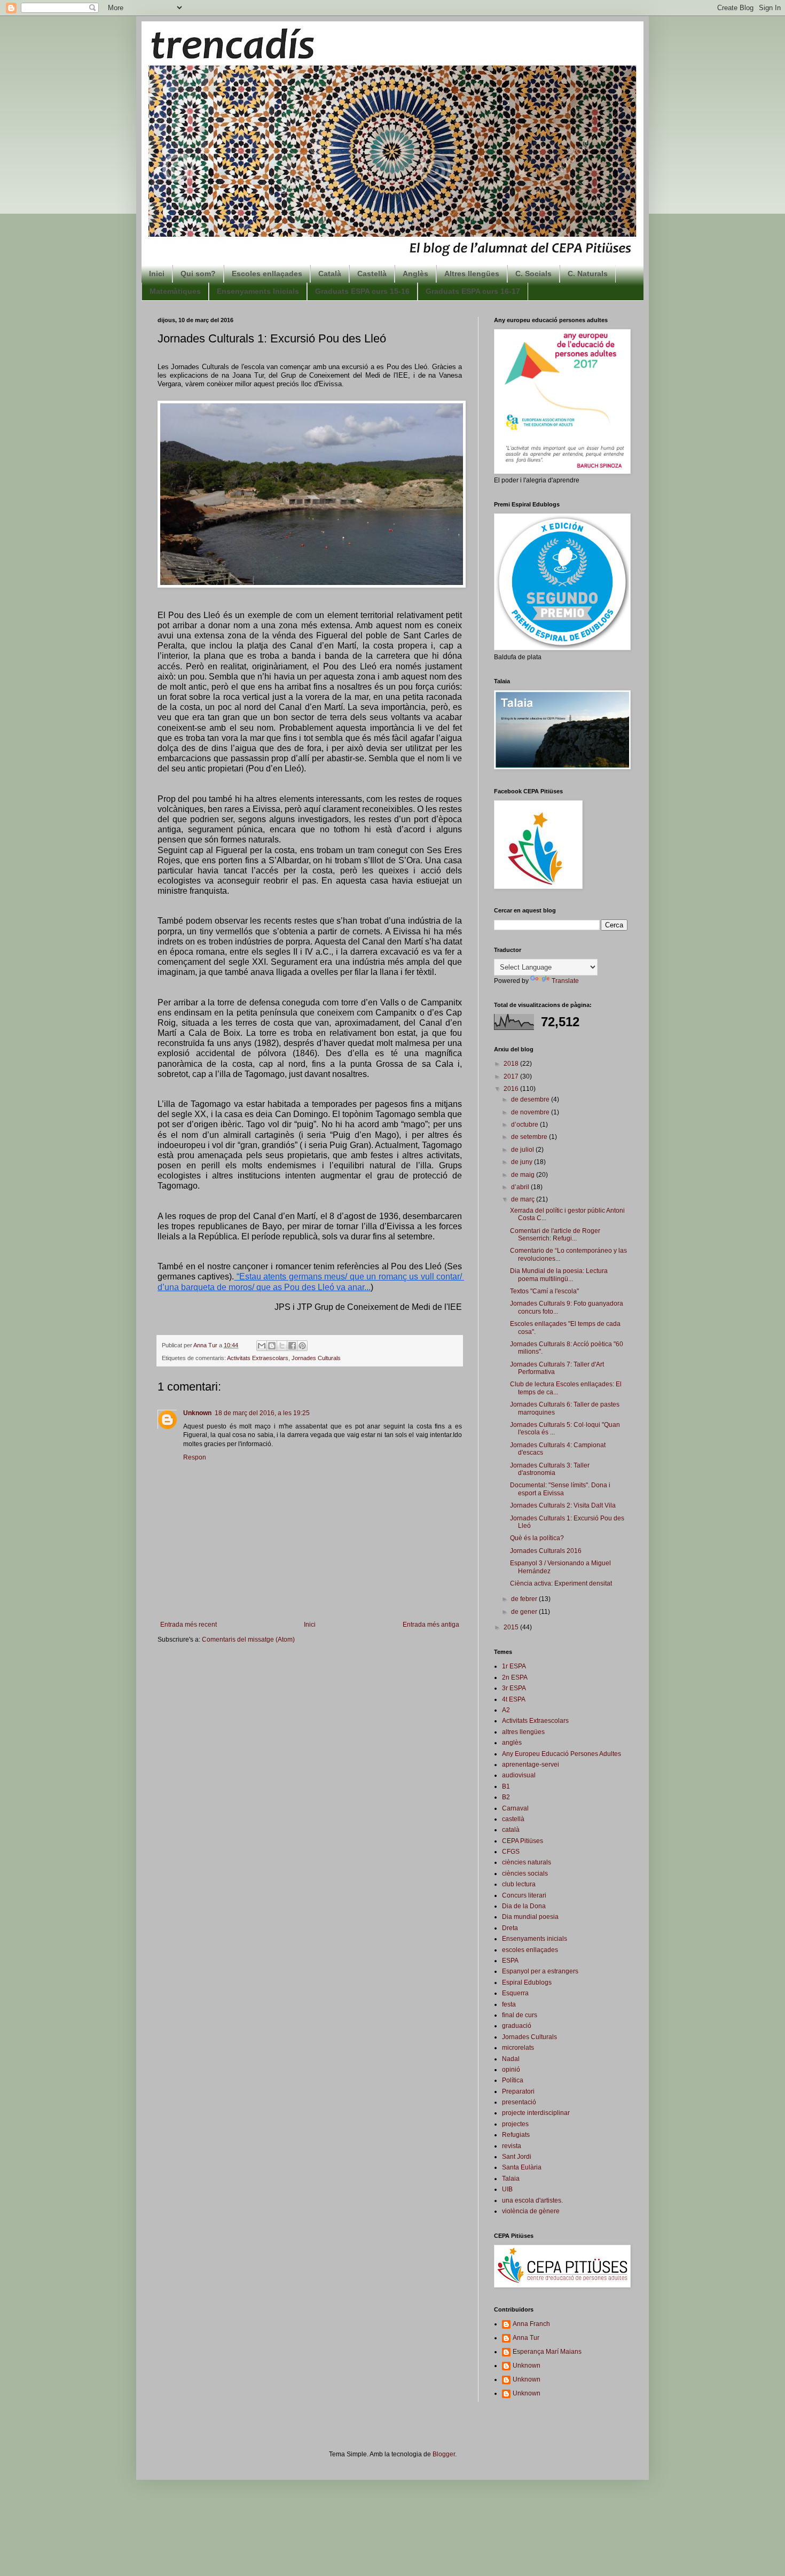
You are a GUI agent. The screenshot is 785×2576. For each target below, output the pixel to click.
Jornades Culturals (316, 1358)
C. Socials (533, 274)
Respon (195, 1457)
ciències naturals (527, 1862)
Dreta (510, 1928)
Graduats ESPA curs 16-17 (473, 291)
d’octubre (525, 1125)
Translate (565, 981)
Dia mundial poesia (530, 1917)
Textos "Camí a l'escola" (544, 1291)
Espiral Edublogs (527, 1982)
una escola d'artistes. (532, 2200)
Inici (157, 274)
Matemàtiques (175, 291)
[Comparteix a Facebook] (292, 1346)
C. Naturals (588, 274)
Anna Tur (526, 2338)
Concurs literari (524, 1895)
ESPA (510, 1961)
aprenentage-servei (531, 1765)
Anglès (415, 274)
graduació (517, 2026)
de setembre (530, 1137)
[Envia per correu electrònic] (262, 1346)
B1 (506, 1786)
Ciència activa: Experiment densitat (561, 1583)
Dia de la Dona (524, 1906)
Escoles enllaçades (267, 274)
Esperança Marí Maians (547, 2352)
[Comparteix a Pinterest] (302, 1346)
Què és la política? (537, 1538)
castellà (513, 1819)
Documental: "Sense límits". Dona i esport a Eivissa (560, 1489)
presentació (519, 2102)
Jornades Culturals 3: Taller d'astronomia (550, 1469)
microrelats (518, 2048)
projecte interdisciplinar (536, 2113)
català (511, 1830)
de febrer (525, 1599)
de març (524, 1199)
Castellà (372, 274)
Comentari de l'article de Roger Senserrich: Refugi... (555, 1235)
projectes (515, 2124)
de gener (525, 1612)
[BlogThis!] (272, 1346)
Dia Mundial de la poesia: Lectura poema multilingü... (559, 1275)
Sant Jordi (517, 2157)
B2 (506, 1797)
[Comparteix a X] (282, 1346)
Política (513, 2080)
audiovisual (519, 1775)
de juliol (523, 1150)
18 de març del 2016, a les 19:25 (262, 1413)
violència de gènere (531, 2211)
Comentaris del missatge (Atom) (248, 1640)
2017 (512, 1076)
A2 (506, 1710)
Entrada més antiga (431, 1625)
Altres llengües (472, 274)
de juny (523, 1162)
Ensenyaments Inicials (258, 291)
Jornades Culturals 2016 (546, 1551)
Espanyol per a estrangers (540, 1971)
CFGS (511, 1852)
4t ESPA (514, 1699)
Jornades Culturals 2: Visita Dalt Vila (563, 1505)
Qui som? (198, 274)
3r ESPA (514, 1688)
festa (509, 2004)
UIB (507, 2189)
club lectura (519, 1884)
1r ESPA (514, 1666)
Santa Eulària (522, 2167)
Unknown (197, 1413)
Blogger (444, 2454)
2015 (512, 1627)
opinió (511, 2070)
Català (330, 274)
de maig (524, 1175)
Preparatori (518, 2091)
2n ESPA (515, 1677)
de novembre (531, 1112)
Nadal (511, 2059)
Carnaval (515, 1808)
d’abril (521, 1187)
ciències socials (525, 1874)
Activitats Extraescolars (258, 1358)
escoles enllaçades (530, 1950)
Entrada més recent (189, 1625)
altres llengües (523, 1732)
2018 (512, 1064)
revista (512, 2146)
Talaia (511, 2179)
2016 (512, 1089)
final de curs (520, 2015)
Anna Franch (531, 2324)
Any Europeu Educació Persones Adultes (562, 1754)
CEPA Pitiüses (523, 1841)
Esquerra (515, 1993)
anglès (512, 1743)
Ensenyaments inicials (535, 1939)
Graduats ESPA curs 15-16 (362, 291)
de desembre (531, 1099)
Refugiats (516, 2135)
